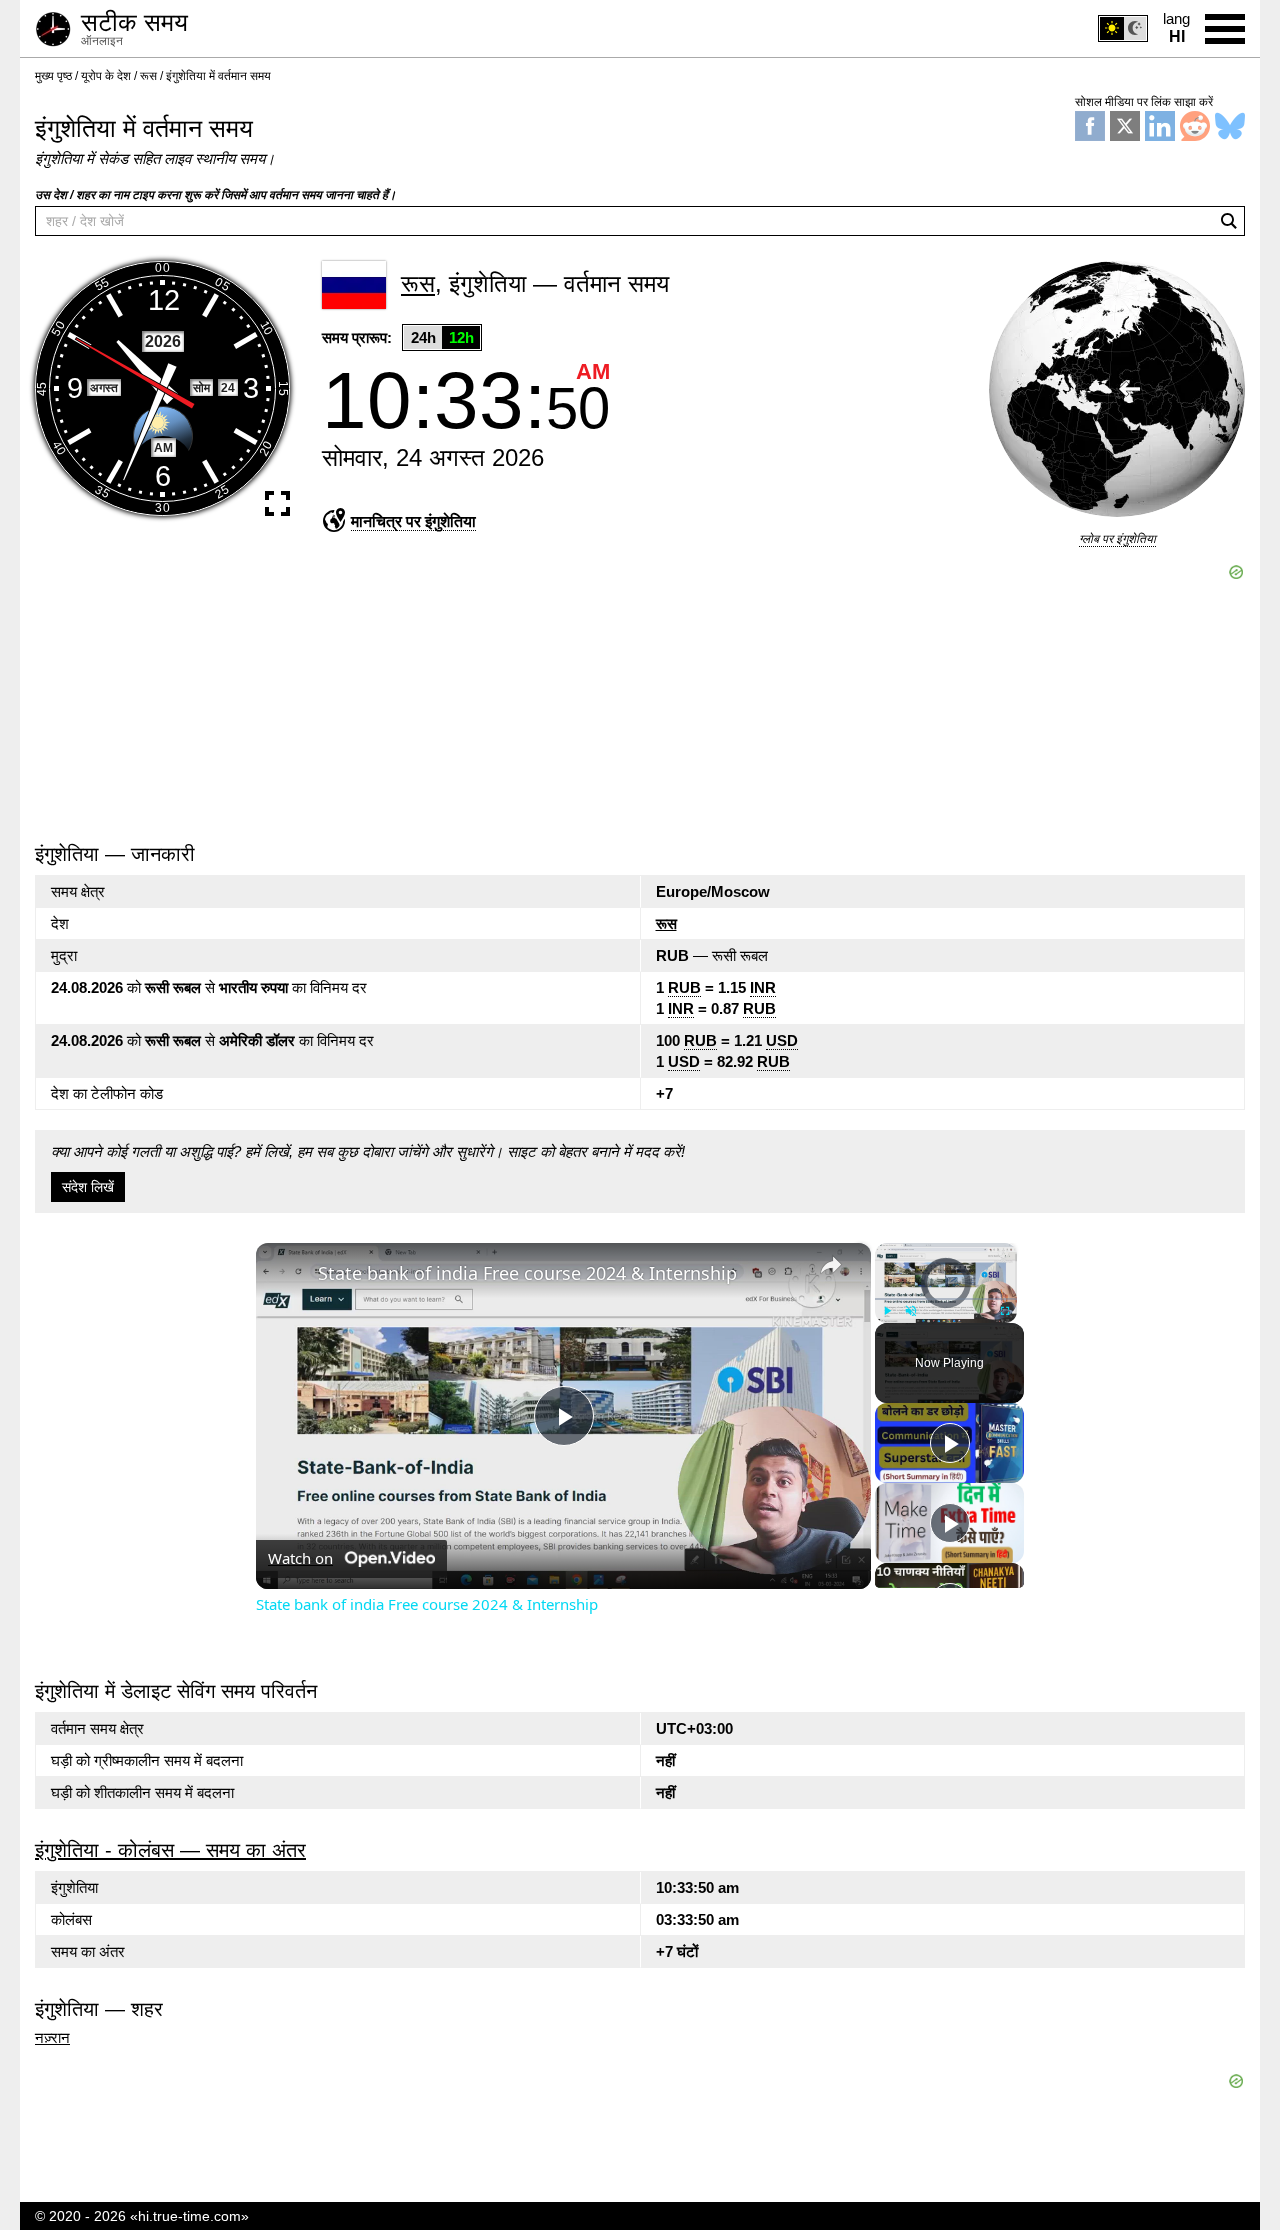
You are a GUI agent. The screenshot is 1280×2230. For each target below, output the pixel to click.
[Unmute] (911, 1310)
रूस (666, 923)
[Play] (887, 1310)
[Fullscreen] (1005, 1310)
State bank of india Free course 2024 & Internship (527, 1273)
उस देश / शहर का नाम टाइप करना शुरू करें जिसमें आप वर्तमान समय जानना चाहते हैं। (215, 195)
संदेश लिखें (88, 1187)
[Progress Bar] (946, 1298)
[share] (831, 1264)
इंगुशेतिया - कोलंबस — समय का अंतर (170, 1850)
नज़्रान (52, 2038)
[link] (288, 1275)
